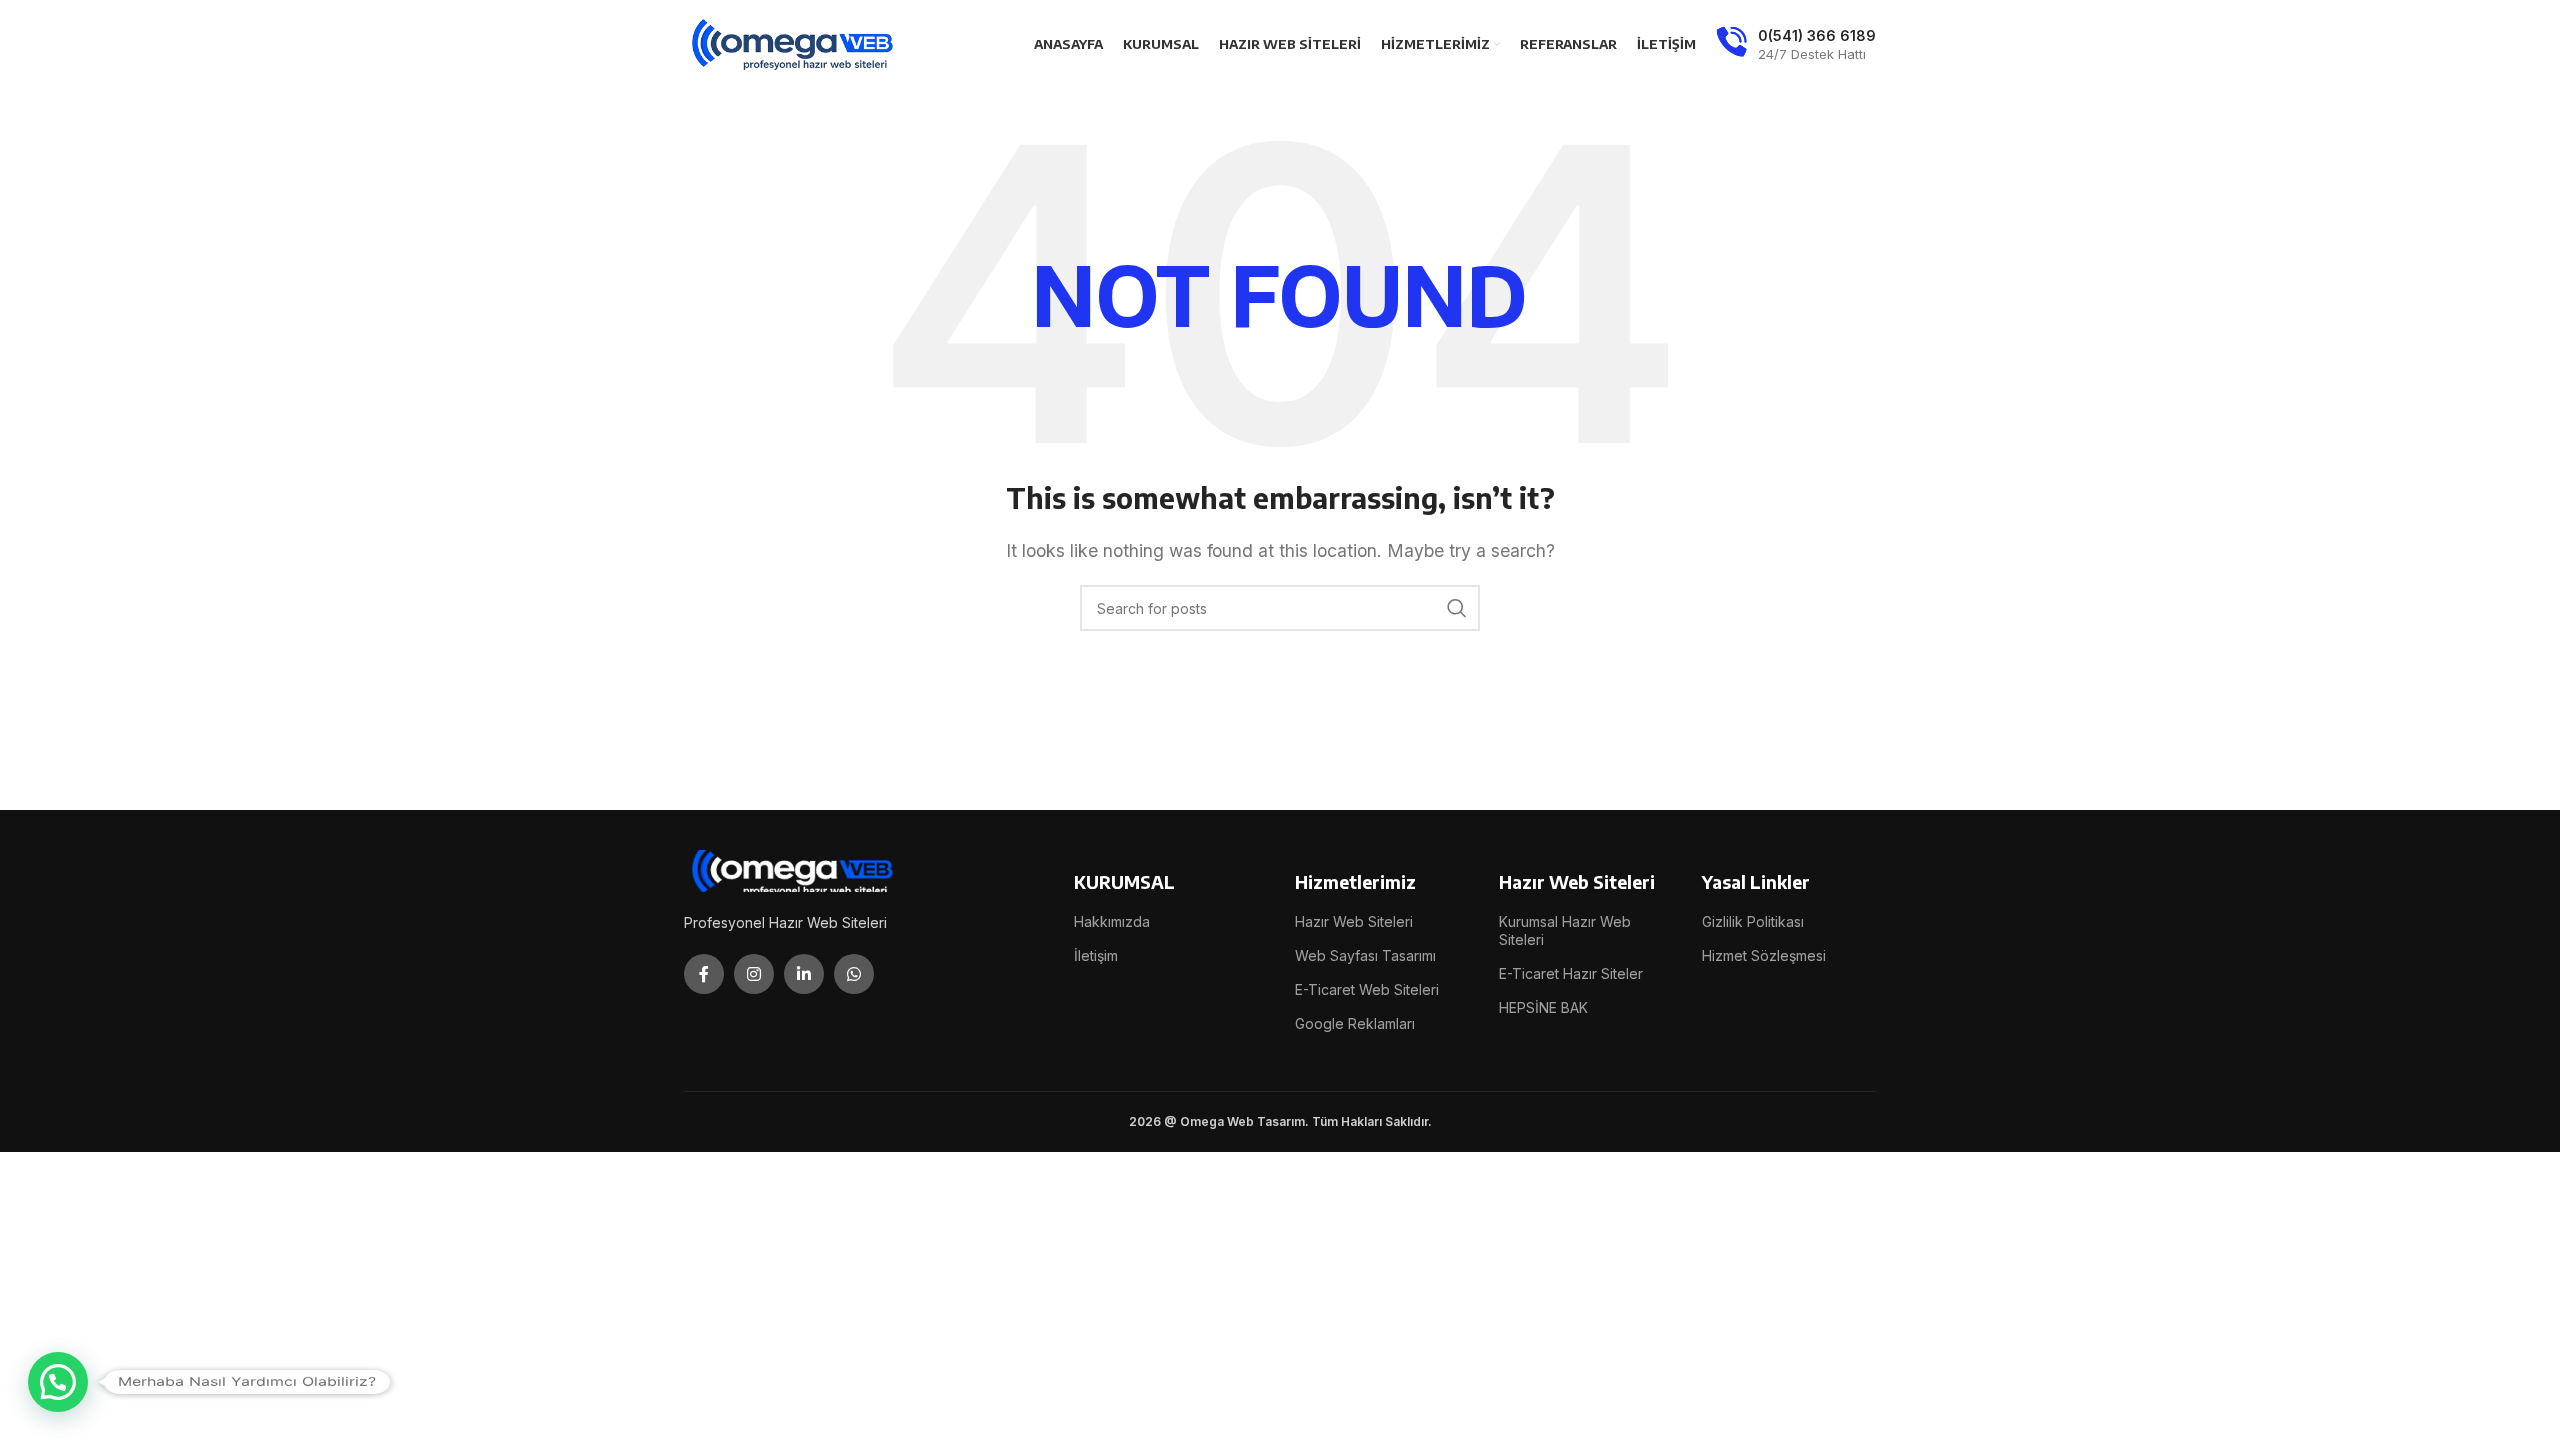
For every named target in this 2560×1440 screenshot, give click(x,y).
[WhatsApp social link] (854, 974)
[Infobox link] (1796, 45)
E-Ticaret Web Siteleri (1367, 989)
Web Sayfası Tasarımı (1365, 955)
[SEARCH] (1457, 608)
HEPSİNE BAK (1543, 1007)
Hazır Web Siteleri (1354, 921)
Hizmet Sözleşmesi (1764, 955)
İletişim (1096, 955)
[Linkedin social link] (804, 974)
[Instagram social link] (754, 974)
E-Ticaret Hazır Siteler (1571, 973)
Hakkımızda (1112, 921)
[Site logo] (794, 43)
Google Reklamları (1355, 1023)
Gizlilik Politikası (1753, 921)
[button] (58, 1382)
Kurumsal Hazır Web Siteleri (1565, 930)
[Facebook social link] (704, 974)
